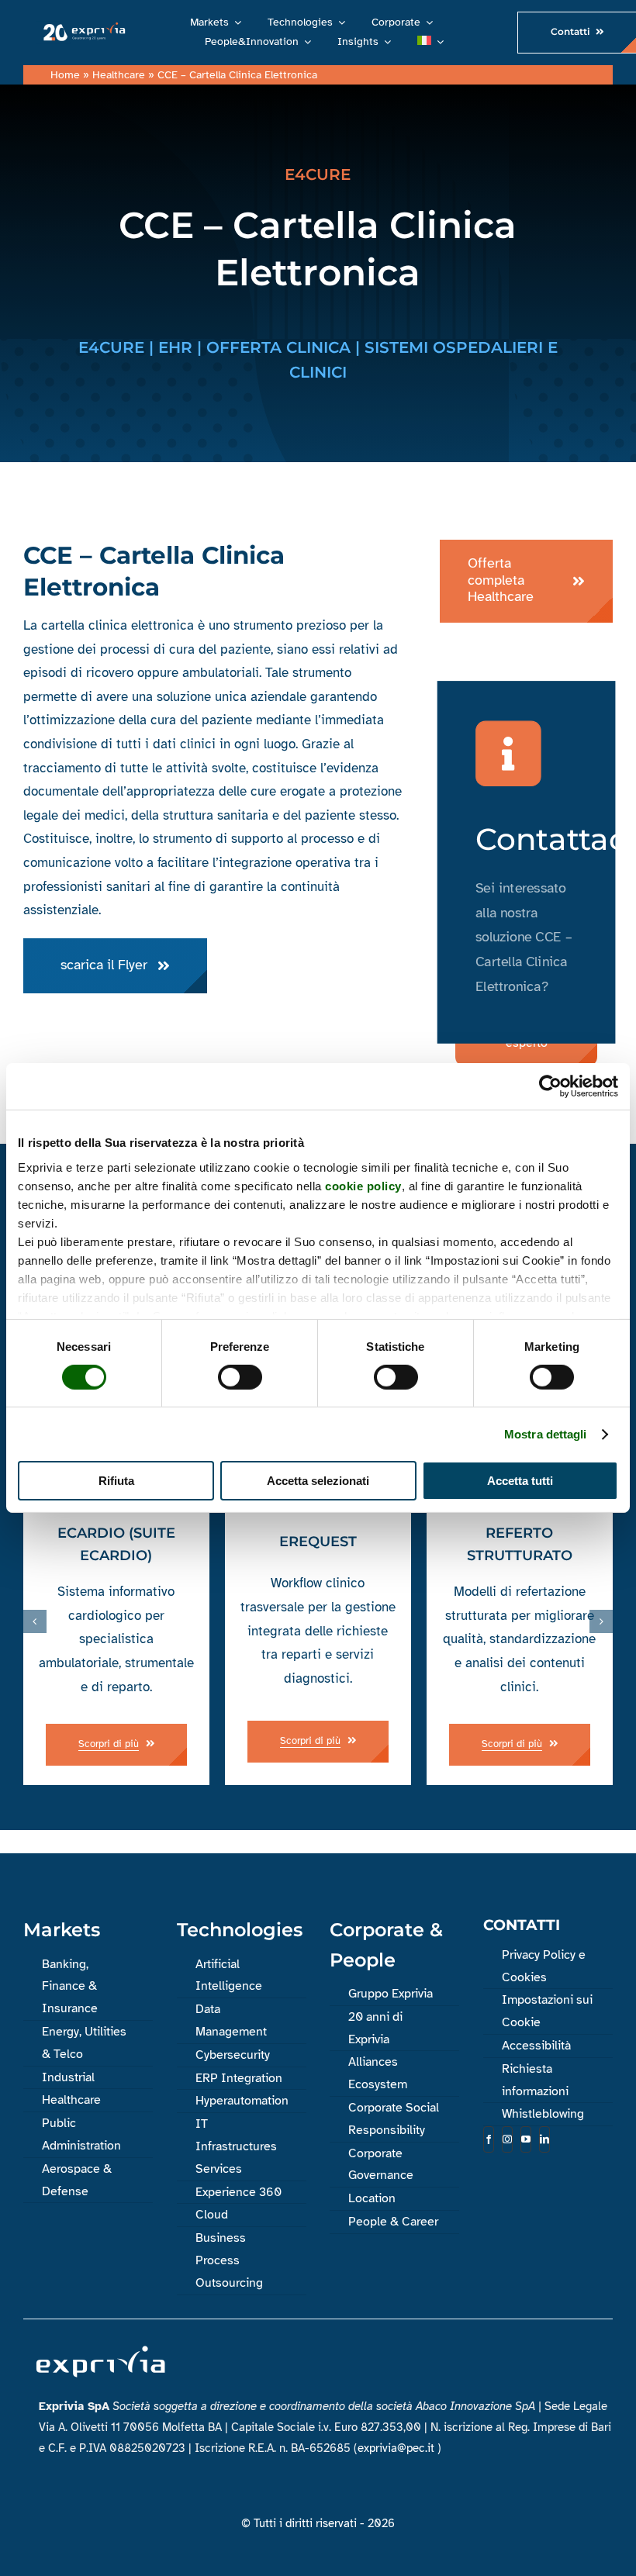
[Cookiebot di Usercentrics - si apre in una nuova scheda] (550, 1086)
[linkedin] (544, 2139)
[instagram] (507, 2139)
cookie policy (363, 1185)
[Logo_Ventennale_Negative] (83, 27)
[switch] (240, 1377)
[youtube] (526, 2139)
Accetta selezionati (318, 1481)
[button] (35, 1621)
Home (65, 75)
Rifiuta (116, 1481)
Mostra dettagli (546, 1434)
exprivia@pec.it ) (399, 2448)
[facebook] (489, 2139)
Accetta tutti (520, 1481)
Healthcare (119, 75)
